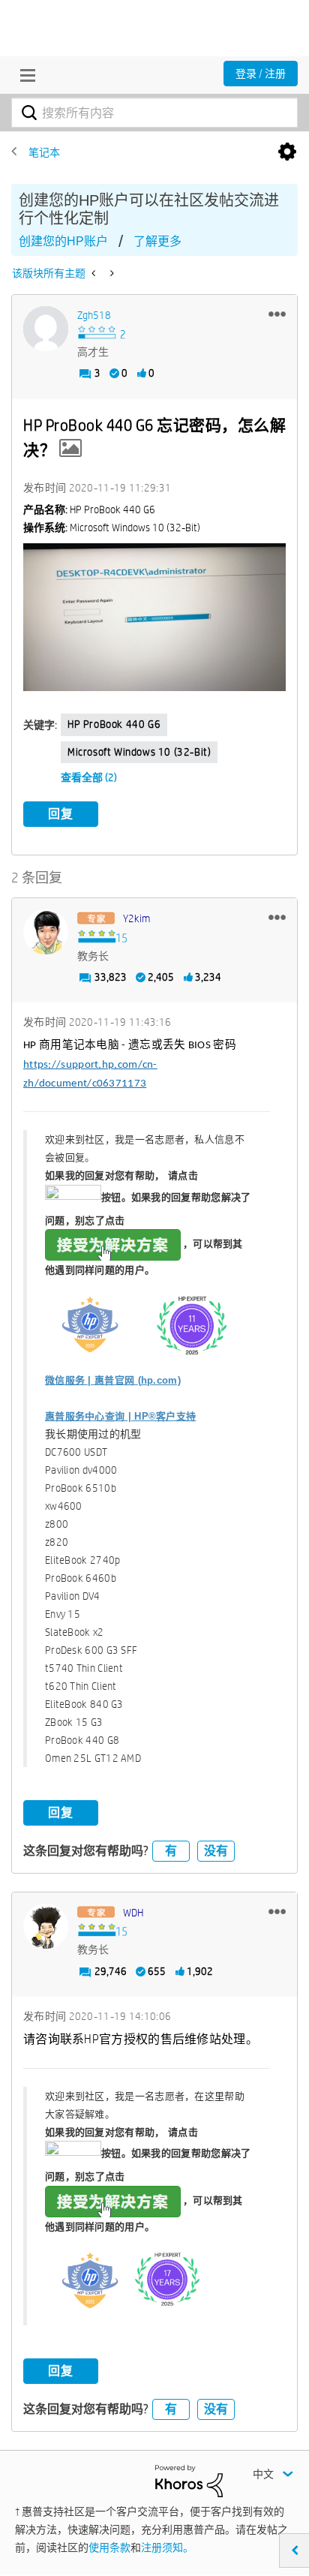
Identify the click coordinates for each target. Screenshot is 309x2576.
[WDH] (46, 1926)
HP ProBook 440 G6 (114, 724)
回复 (61, 814)
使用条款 (109, 2547)
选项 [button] (287, 152)
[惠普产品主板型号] (95, 273)
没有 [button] (216, 1851)
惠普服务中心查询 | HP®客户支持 (120, 1416)
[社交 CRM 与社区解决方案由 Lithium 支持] (189, 2480)
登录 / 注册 (261, 74)
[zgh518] (46, 329)
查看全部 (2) (89, 777)
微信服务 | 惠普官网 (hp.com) (113, 1380)
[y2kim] (46, 932)
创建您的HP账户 (63, 241)
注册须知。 (167, 2547)
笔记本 (44, 152)
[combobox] (154, 113)
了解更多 (157, 241)
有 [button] (171, 1851)
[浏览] (24, 75)
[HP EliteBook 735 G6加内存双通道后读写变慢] (111, 273)
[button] (277, 314)
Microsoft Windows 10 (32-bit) (139, 752)
